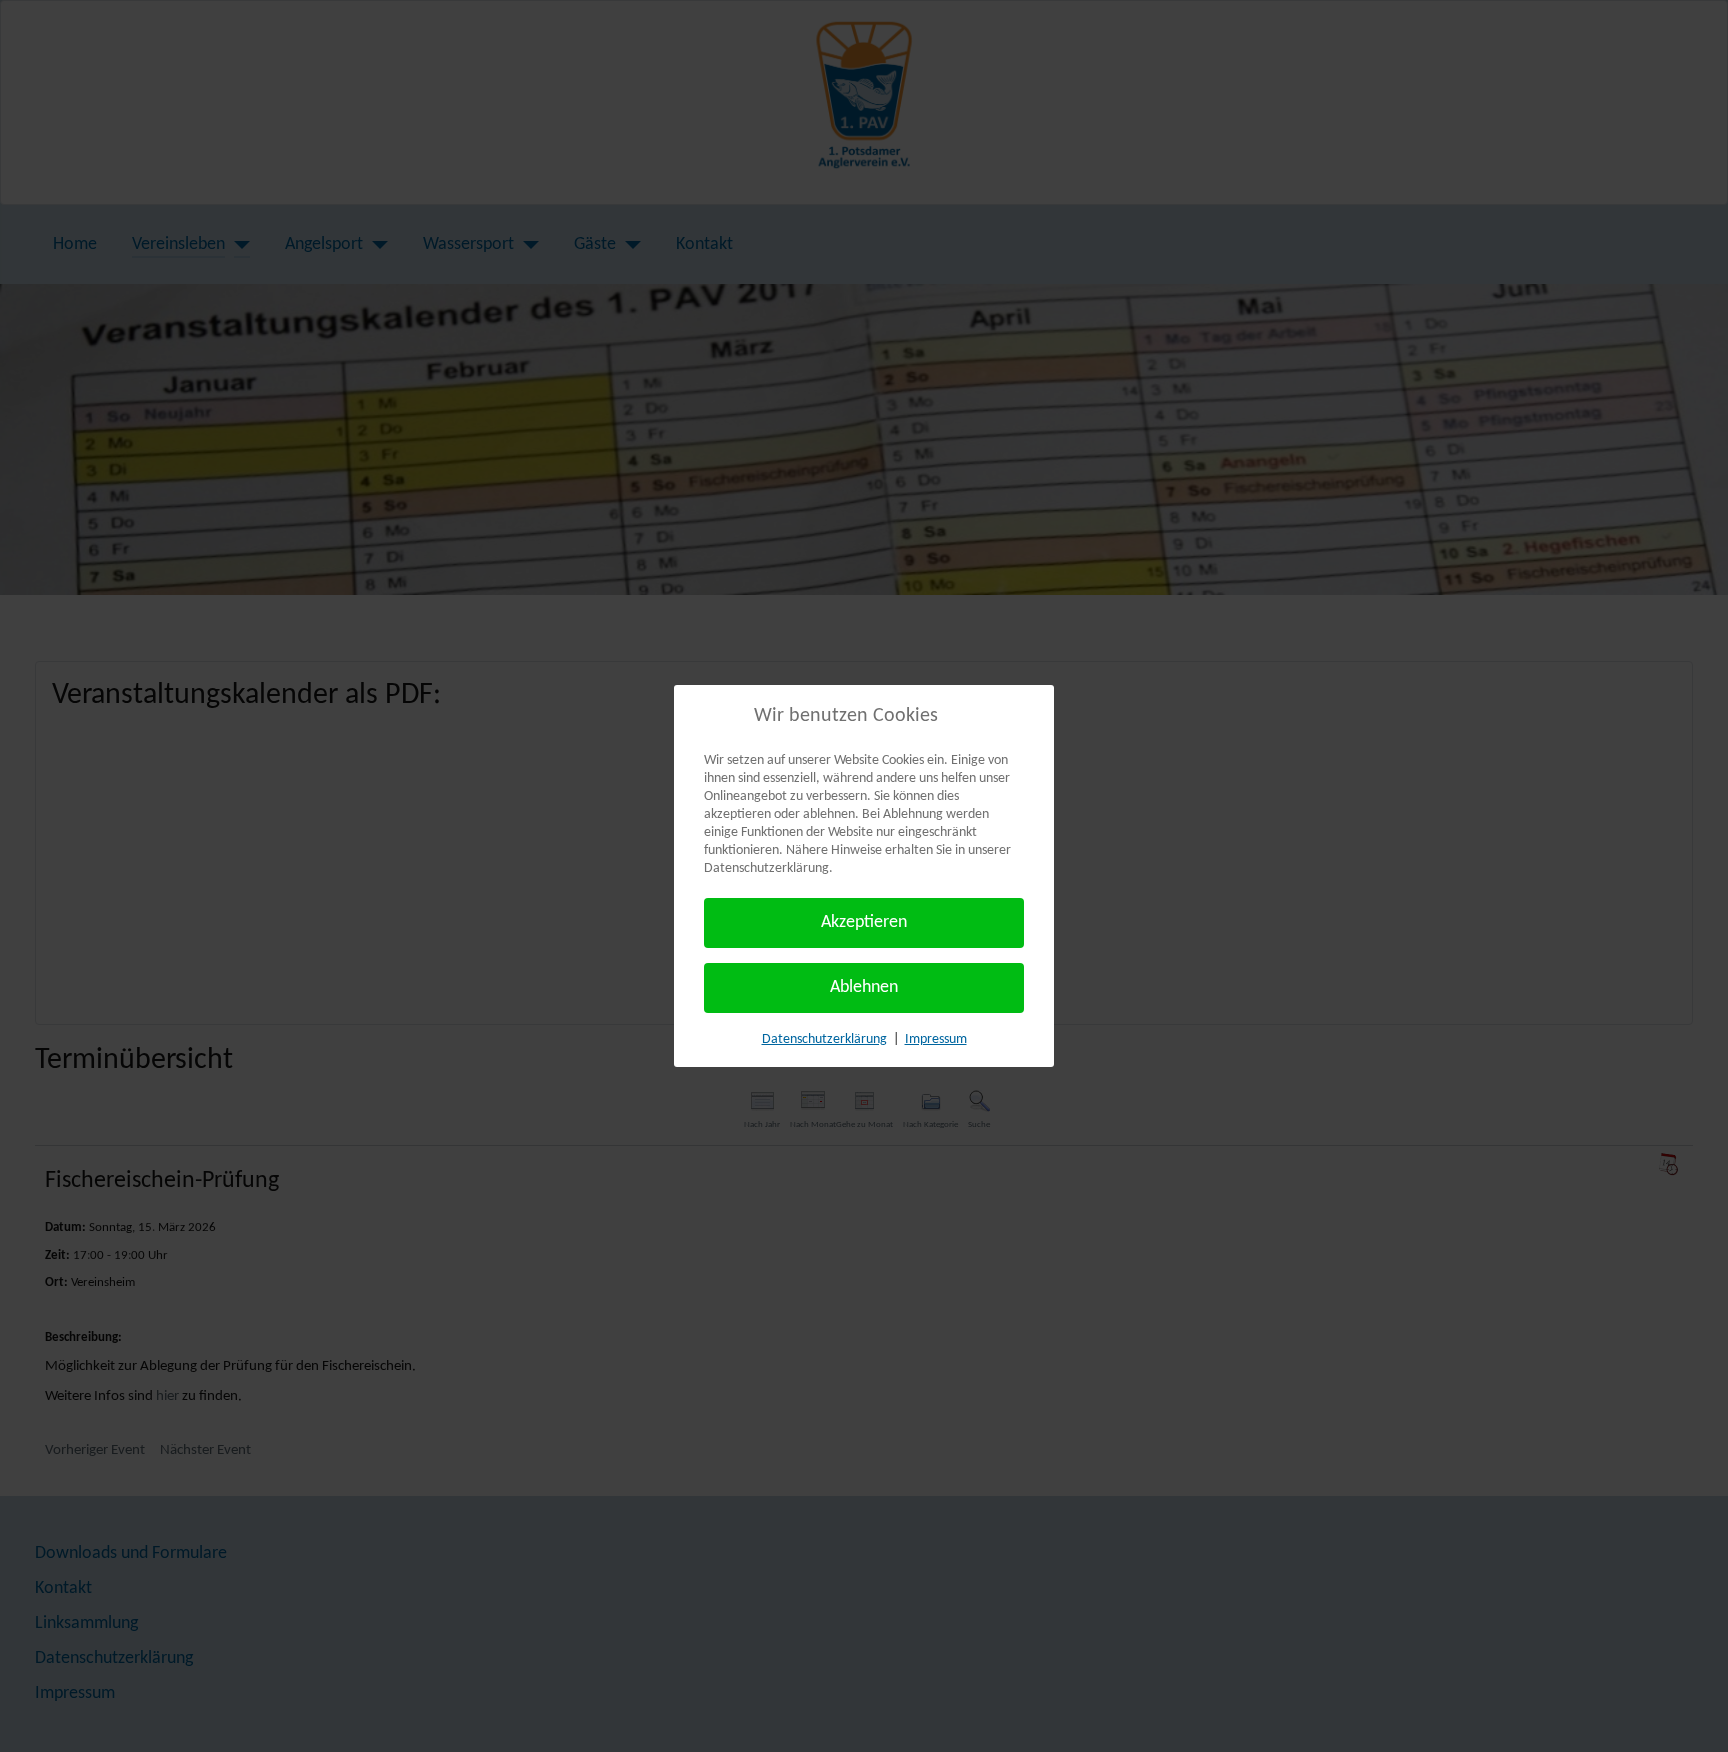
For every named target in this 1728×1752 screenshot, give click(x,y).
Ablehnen (864, 987)
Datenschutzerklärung (824, 1039)
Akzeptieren (864, 922)
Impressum (936, 1039)
